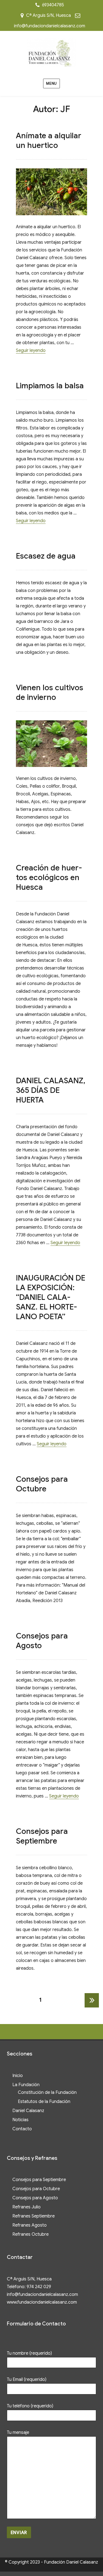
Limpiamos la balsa (50, 386)
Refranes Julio (27, 2207)
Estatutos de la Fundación (44, 2102)
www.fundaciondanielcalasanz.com (42, 2302)
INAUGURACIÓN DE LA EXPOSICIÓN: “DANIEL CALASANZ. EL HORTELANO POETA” (51, 1297)
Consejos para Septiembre (42, 1836)
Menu (51, 83)
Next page (92, 2007)
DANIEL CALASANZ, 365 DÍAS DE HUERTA (51, 1090)
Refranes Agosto (30, 2225)
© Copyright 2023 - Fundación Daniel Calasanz (51, 2562)
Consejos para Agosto (35, 2198)
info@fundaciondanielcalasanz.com (50, 26)
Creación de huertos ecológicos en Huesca (49, 877)
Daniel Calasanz (28, 2111)
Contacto (22, 2129)
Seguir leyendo (31, 350)
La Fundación (26, 2085)
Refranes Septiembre (34, 2216)
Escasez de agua (46, 556)
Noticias (20, 2120)
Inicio (18, 2076)
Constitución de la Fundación (47, 2092)
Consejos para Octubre (42, 1484)
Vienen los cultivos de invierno (50, 692)
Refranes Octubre (30, 2234)
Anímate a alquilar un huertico (49, 140)
